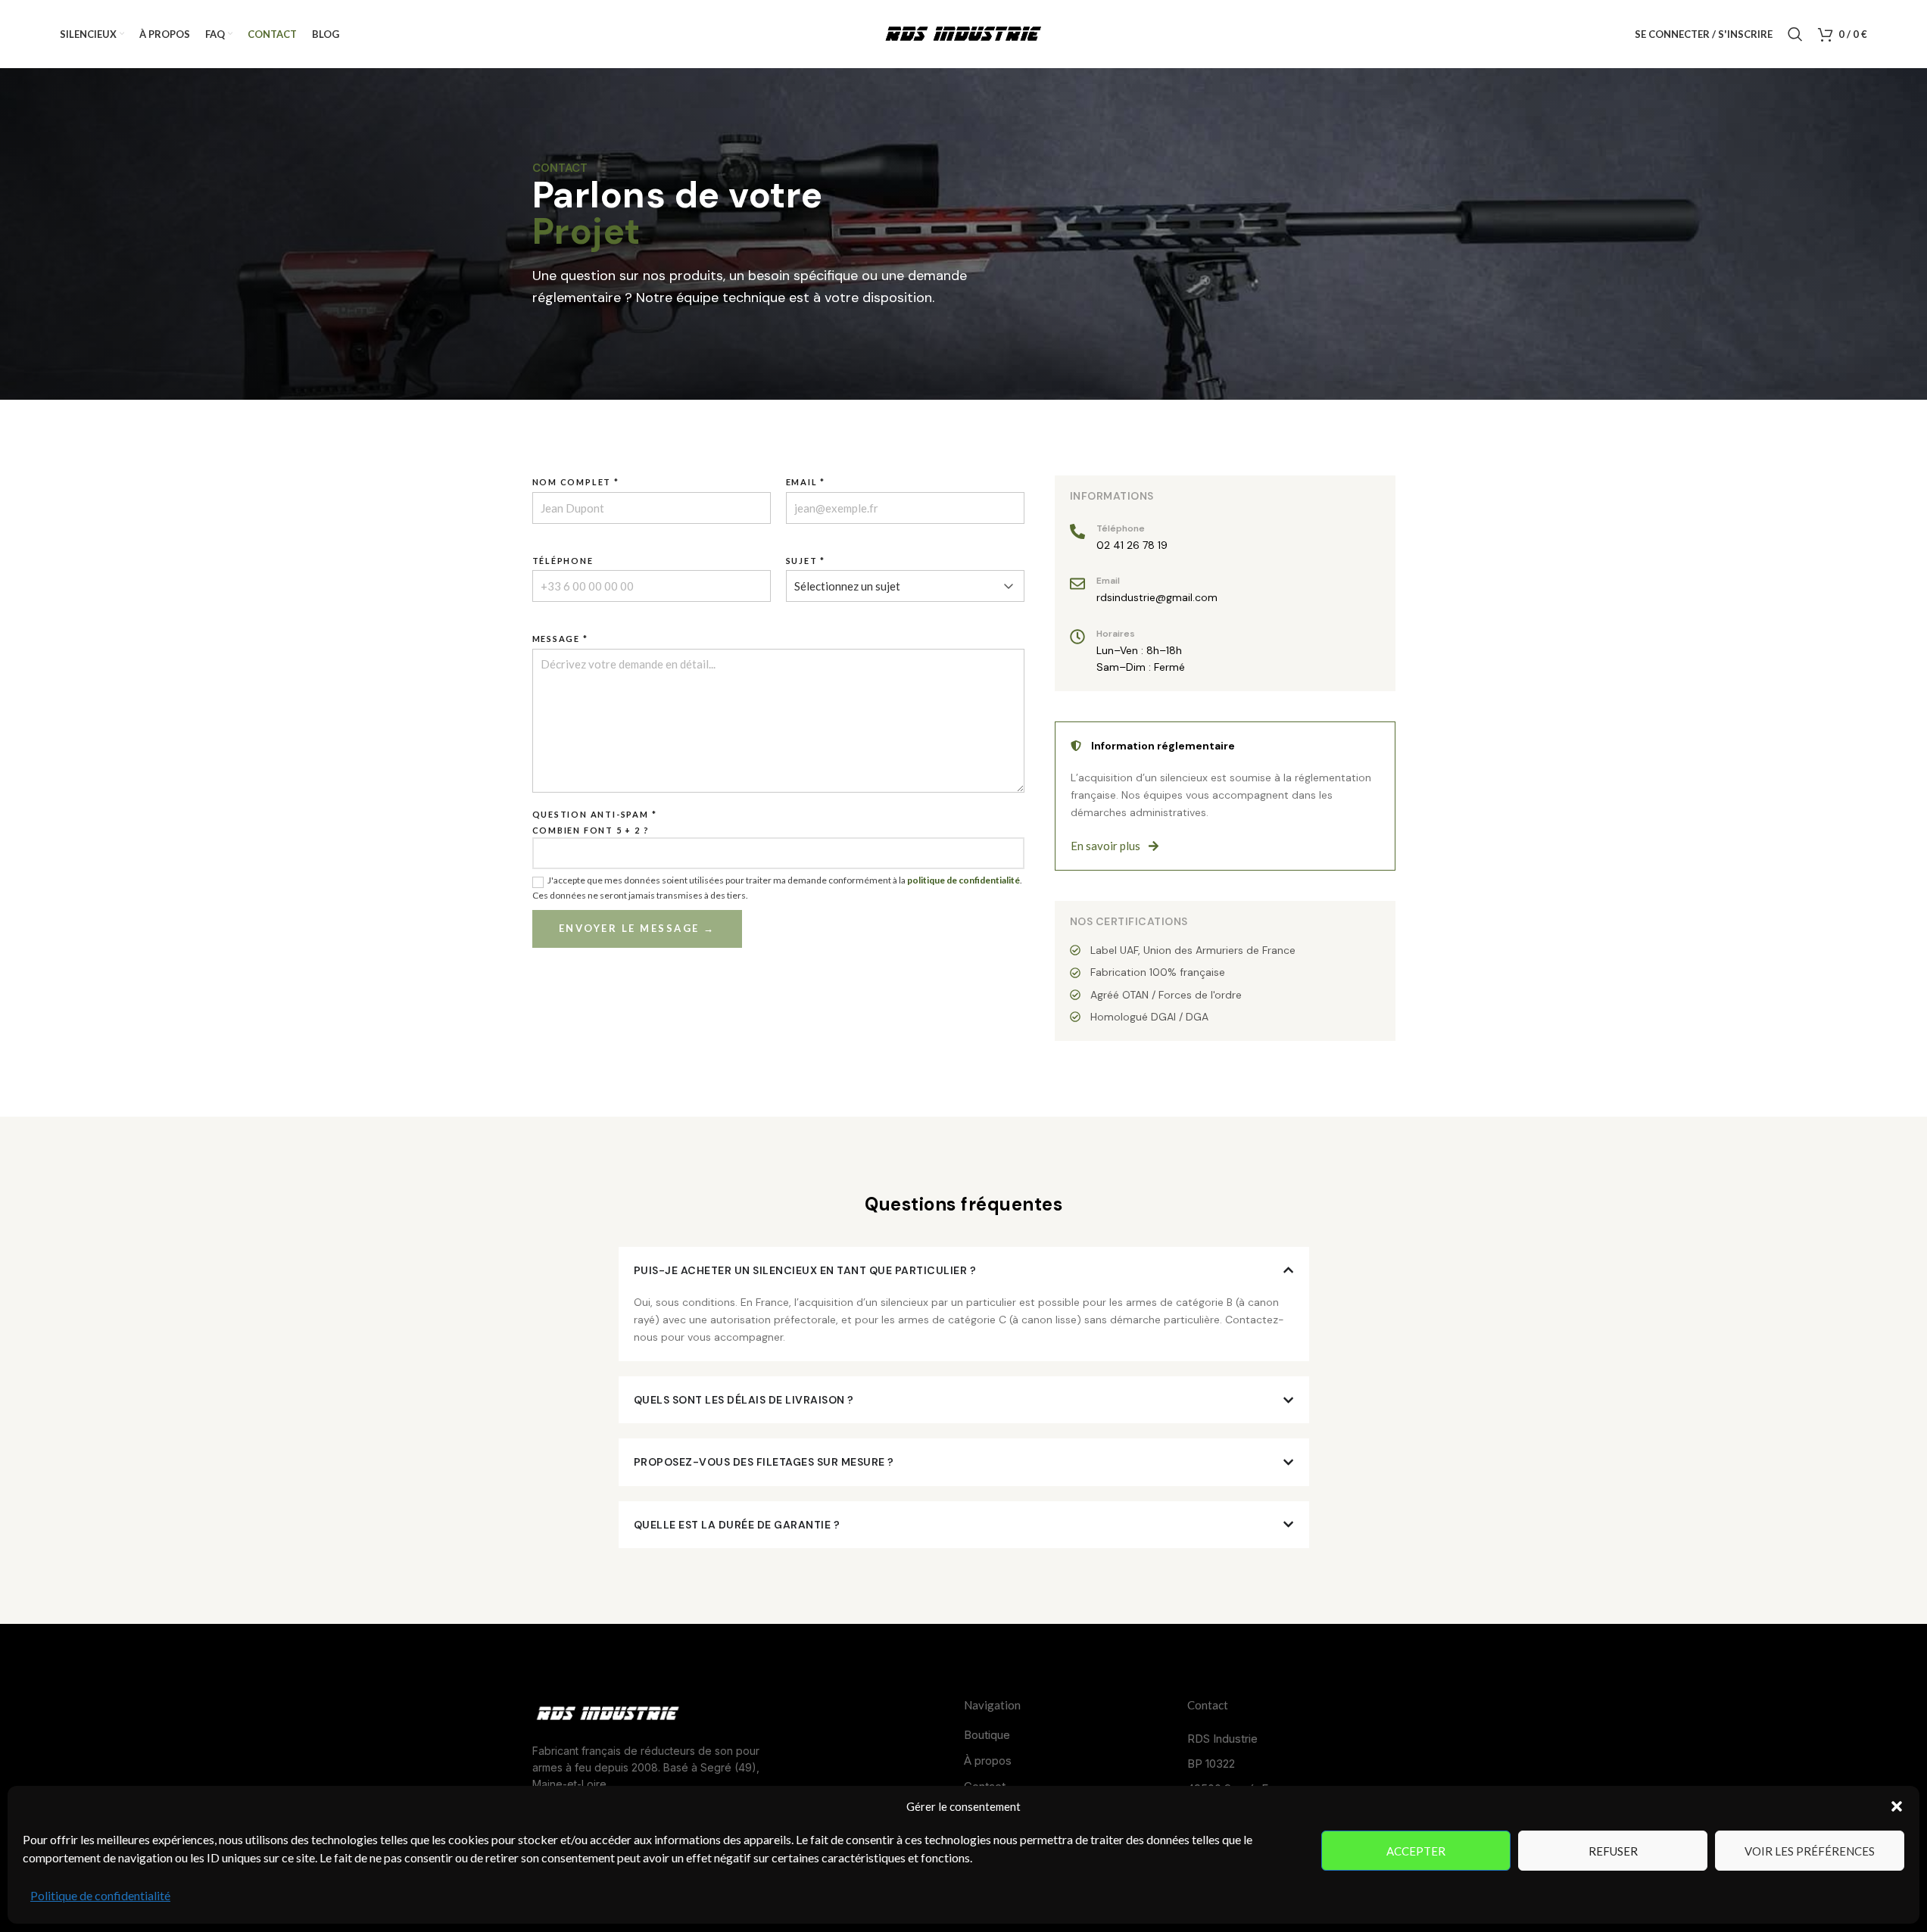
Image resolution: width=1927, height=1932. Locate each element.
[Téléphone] (1077, 531)
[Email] (1077, 584)
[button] (1897, 1806)
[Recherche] (1795, 34)
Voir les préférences (1810, 1851)
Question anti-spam (595, 814)
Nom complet (576, 482)
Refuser (1613, 1851)
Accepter (1416, 1851)
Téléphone (563, 561)
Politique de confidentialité (100, 1895)
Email (806, 482)
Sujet (806, 561)
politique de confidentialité (963, 880)
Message (560, 639)
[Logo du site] (964, 33)
